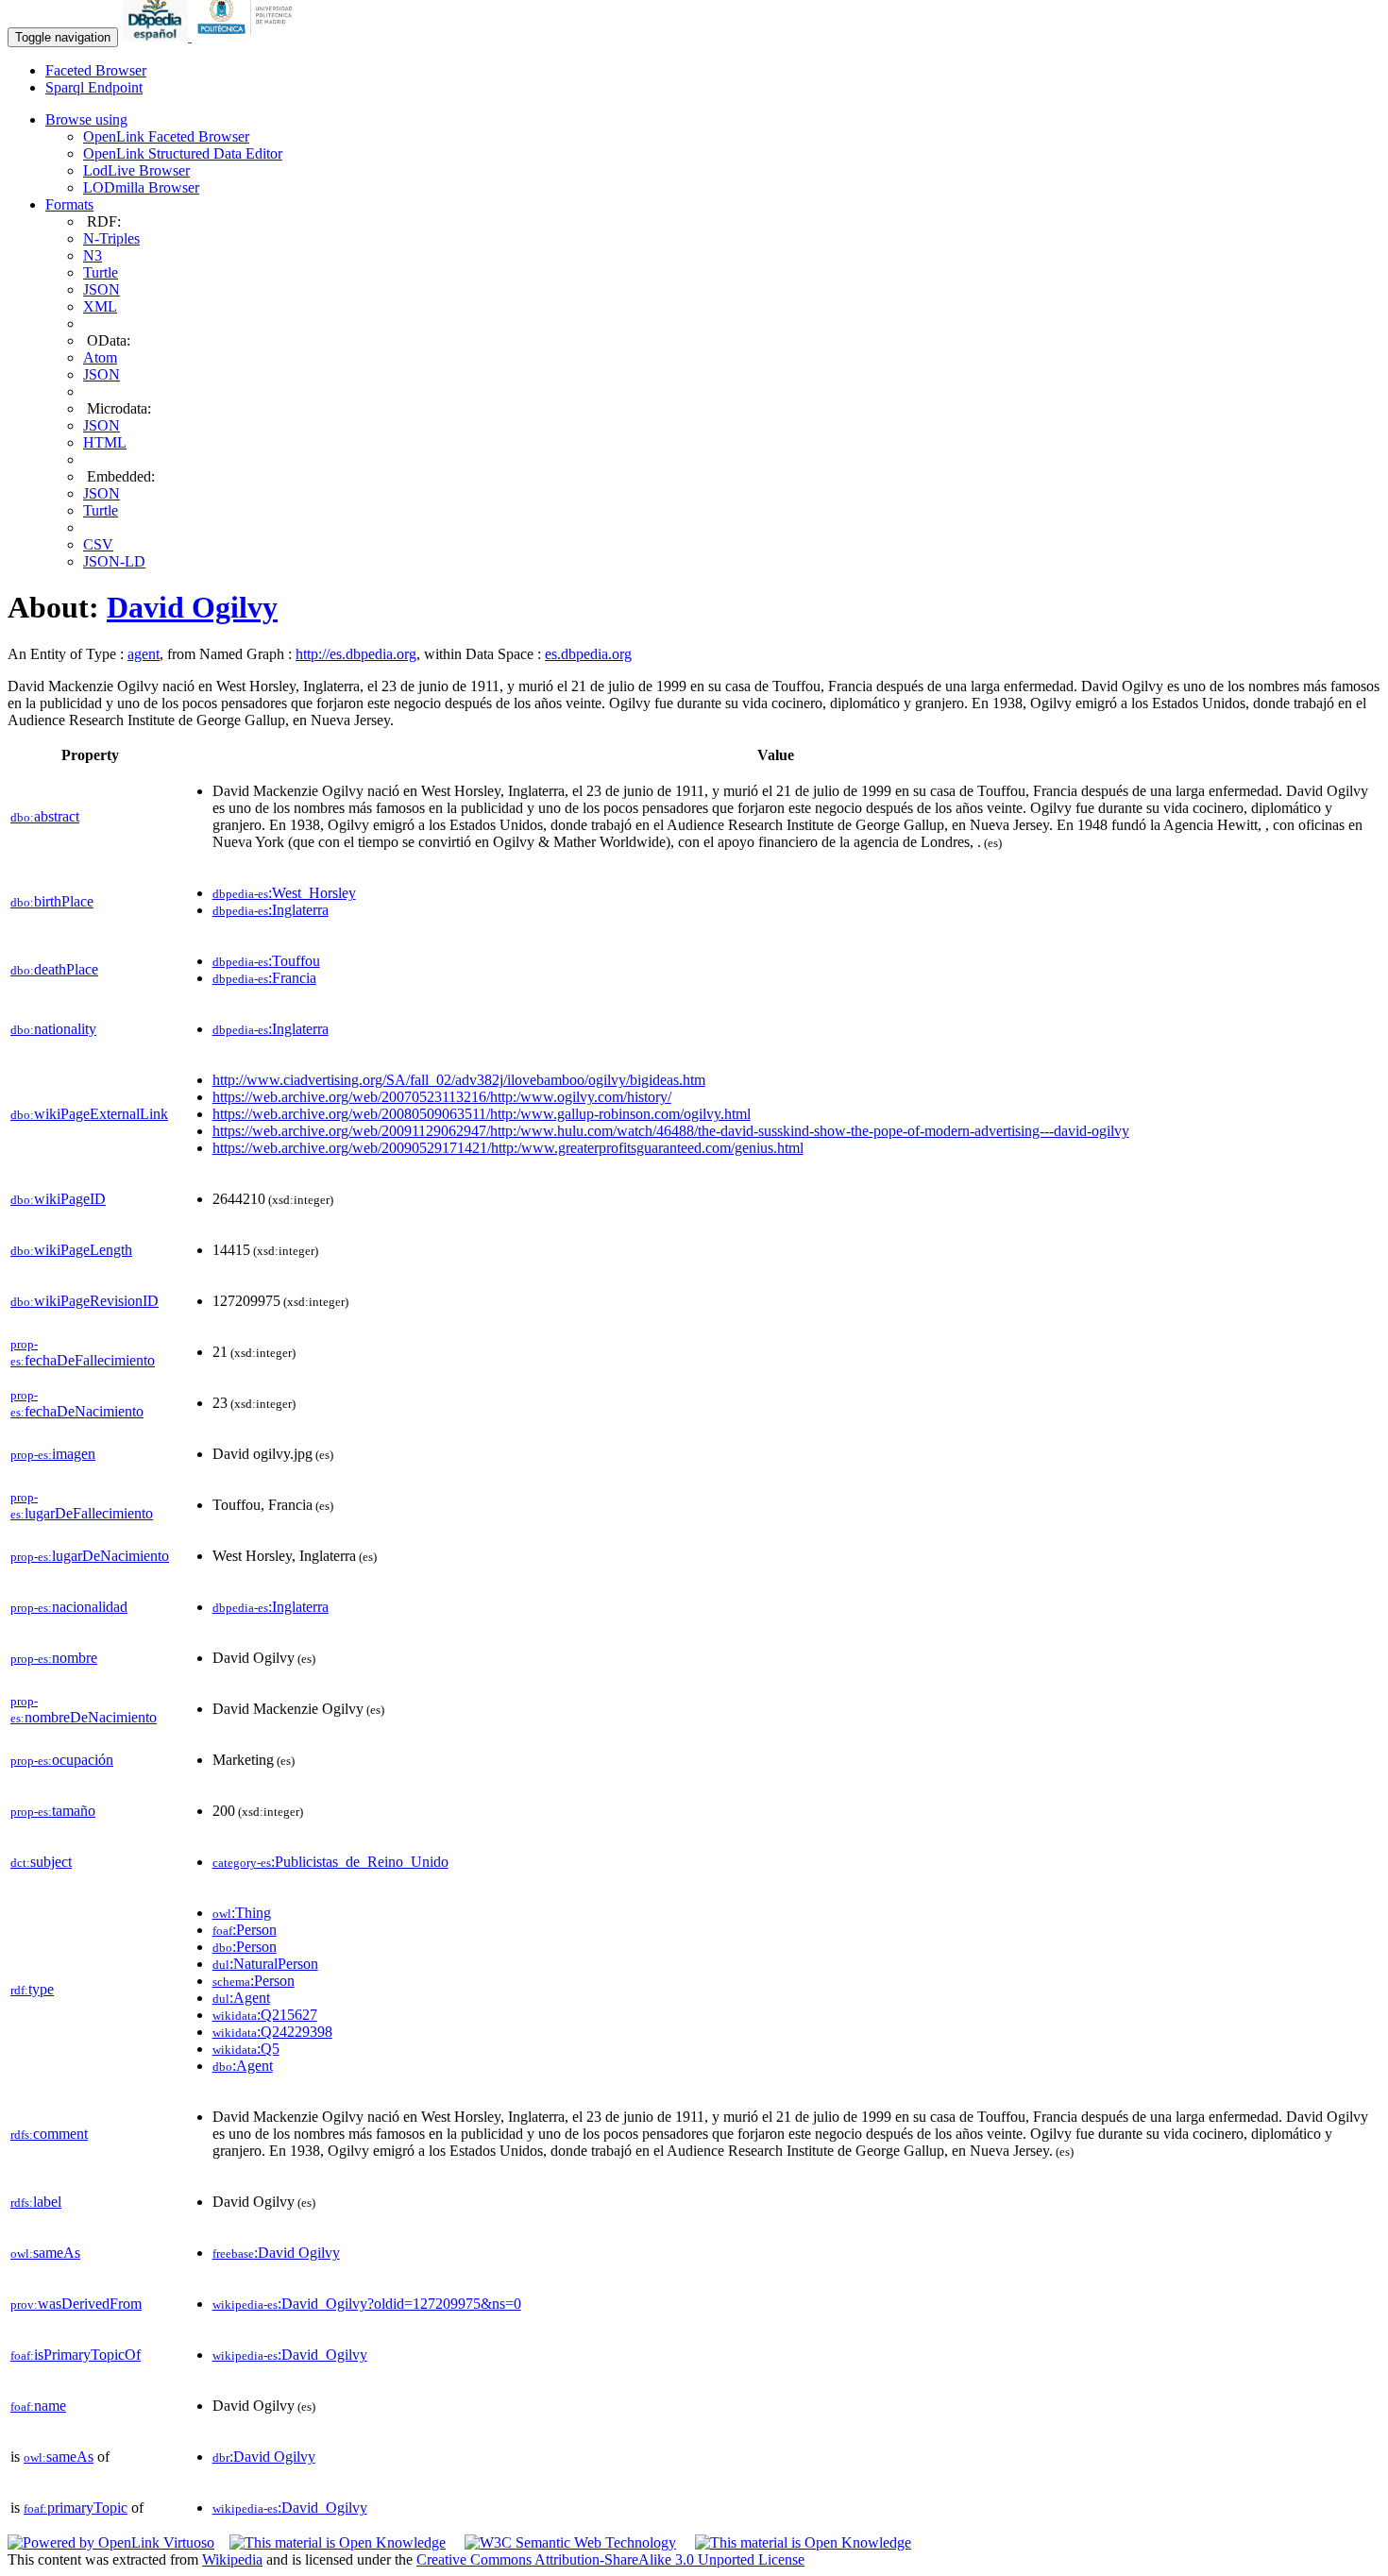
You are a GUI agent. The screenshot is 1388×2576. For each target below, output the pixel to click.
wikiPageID (58, 1199)
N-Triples (111, 238)
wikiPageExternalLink (89, 1114)
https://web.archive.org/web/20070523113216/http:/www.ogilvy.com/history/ (442, 1097)
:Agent (241, 1998)
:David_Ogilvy (290, 2355)
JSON (102, 289)
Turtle (101, 272)
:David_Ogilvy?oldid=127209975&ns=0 (367, 2304)
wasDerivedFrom (76, 2304)
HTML (105, 442)
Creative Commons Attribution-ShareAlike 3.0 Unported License (610, 2559)
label (36, 2202)
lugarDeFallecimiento (82, 1506)
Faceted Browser (96, 70)
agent (144, 654)
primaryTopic (76, 2508)
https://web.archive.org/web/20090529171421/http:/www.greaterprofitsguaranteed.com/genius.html (508, 1148)
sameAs (45, 2253)
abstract (45, 816)
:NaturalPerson (265, 1964)
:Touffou (266, 961)
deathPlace (54, 969)
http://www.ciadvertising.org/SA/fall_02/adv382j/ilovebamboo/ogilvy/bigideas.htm (459, 1080)
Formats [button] (69, 204)
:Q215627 (265, 2015)
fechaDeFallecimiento (83, 1353)
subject (41, 1862)
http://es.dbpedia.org (356, 654)
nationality (53, 1029)
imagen (53, 1454)
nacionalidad (69, 1607)
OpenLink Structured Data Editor (183, 153)
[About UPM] (248, 36)
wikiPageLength (71, 1250)
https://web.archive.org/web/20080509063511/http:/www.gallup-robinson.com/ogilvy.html (482, 1114)
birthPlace (52, 901)
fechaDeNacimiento (77, 1404)
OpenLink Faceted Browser (166, 136)
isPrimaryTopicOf (76, 2355)
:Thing (242, 1913)
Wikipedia (232, 2559)
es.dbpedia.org (588, 654)
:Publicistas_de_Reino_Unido (330, 1862)
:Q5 (246, 2049)
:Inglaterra (271, 910)
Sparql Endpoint (94, 87)
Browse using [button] (86, 119)
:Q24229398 (272, 2032)
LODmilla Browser (141, 187)
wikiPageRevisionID (85, 1301)
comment (49, 2134)
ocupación (62, 1760)
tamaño (53, 1811)
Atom (100, 357)
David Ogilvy (192, 607)
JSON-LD (114, 561)
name (38, 2406)
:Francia (264, 978)
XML (100, 306)
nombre (54, 1658)
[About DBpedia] (157, 36)
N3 (93, 255)
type (32, 1989)
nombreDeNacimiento (84, 1710)
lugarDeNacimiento (90, 1556)
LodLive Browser (136, 170)
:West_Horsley (284, 893)
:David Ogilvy (276, 2253)
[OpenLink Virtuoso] (111, 2542)
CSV (98, 544)
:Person (245, 1930)
